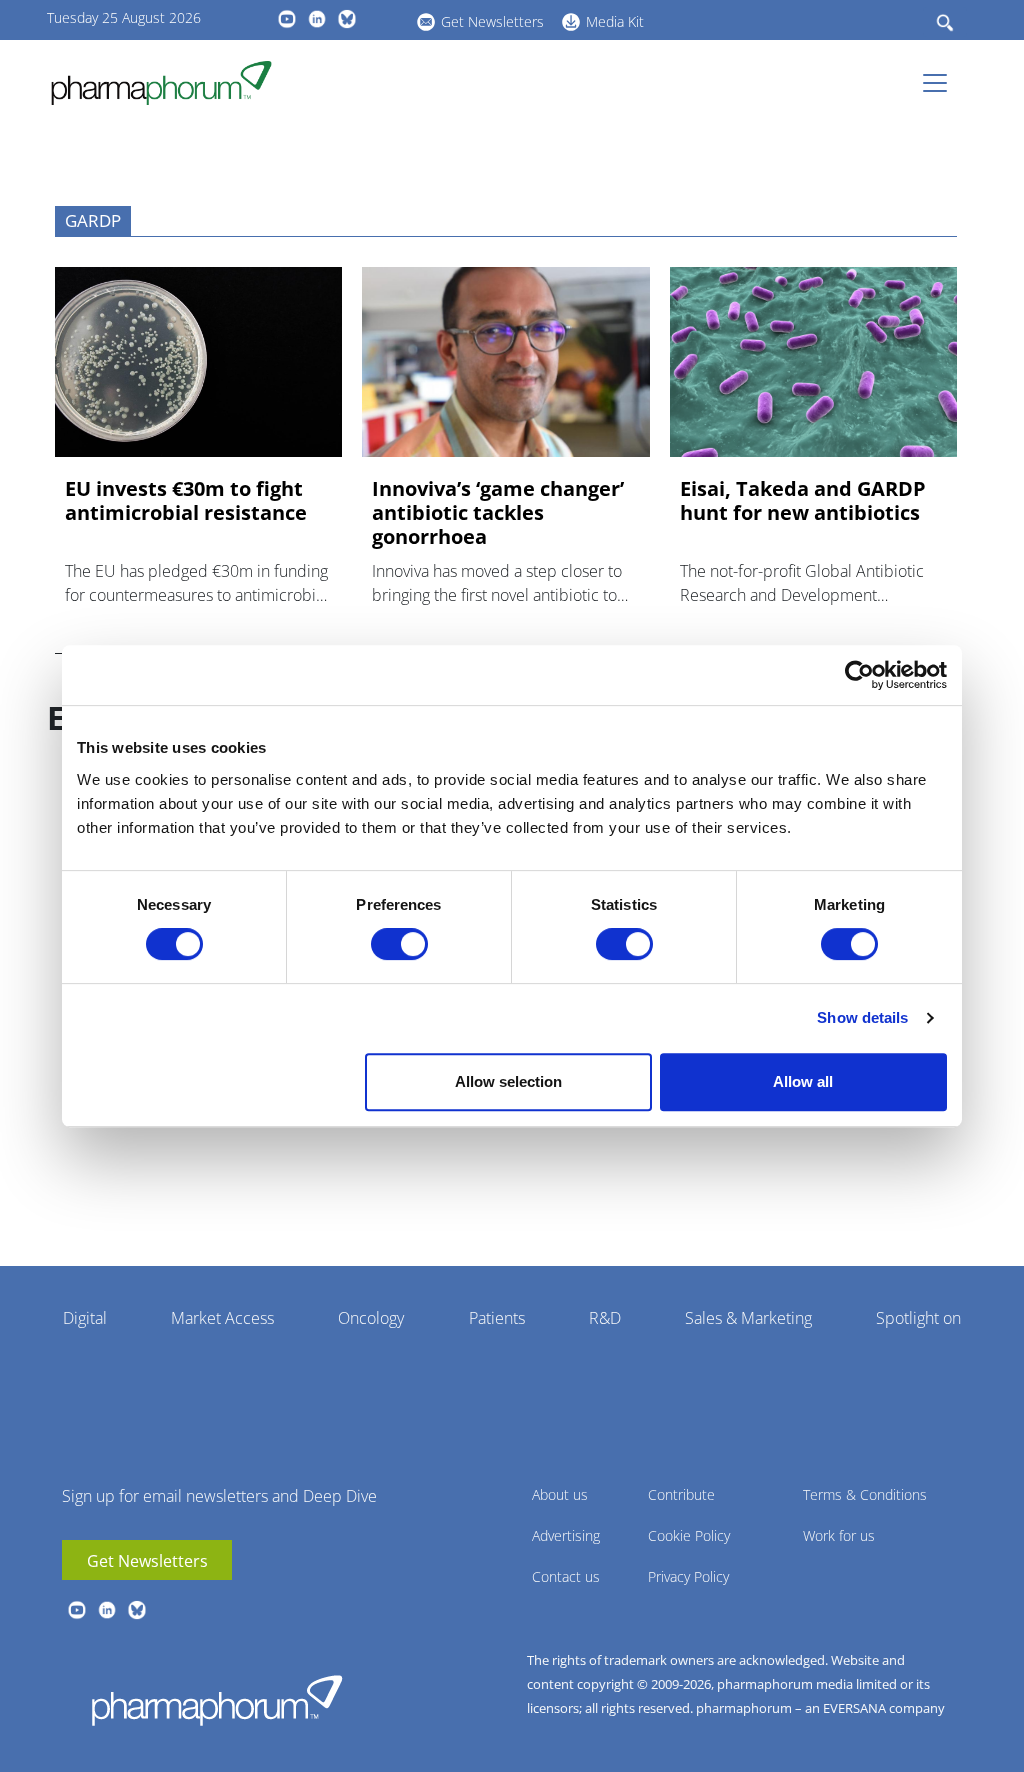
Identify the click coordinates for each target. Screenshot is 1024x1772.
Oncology (371, 1318)
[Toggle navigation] (941, 83)
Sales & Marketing (748, 1318)
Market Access (222, 1318)
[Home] (169, 83)
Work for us (839, 1535)
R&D (605, 1318)
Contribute (681, 1494)
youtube (287, 19)
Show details (862, 1017)
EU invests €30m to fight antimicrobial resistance (186, 501)
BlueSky (347, 19)
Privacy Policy (688, 1576)
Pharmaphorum (217, 1700)
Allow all (803, 1081)
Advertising (566, 1535)
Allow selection (508, 1081)
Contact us (566, 1576)
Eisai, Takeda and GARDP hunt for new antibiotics (803, 501)
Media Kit (615, 21)
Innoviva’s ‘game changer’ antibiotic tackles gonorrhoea (498, 513)
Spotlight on (918, 1318)
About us (560, 1494)
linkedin (317, 19)
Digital (85, 1318)
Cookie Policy (689, 1535)
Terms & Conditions (865, 1494)
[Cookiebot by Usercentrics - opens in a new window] (859, 675)
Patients (497, 1318)
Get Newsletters (492, 21)
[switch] (399, 944)
